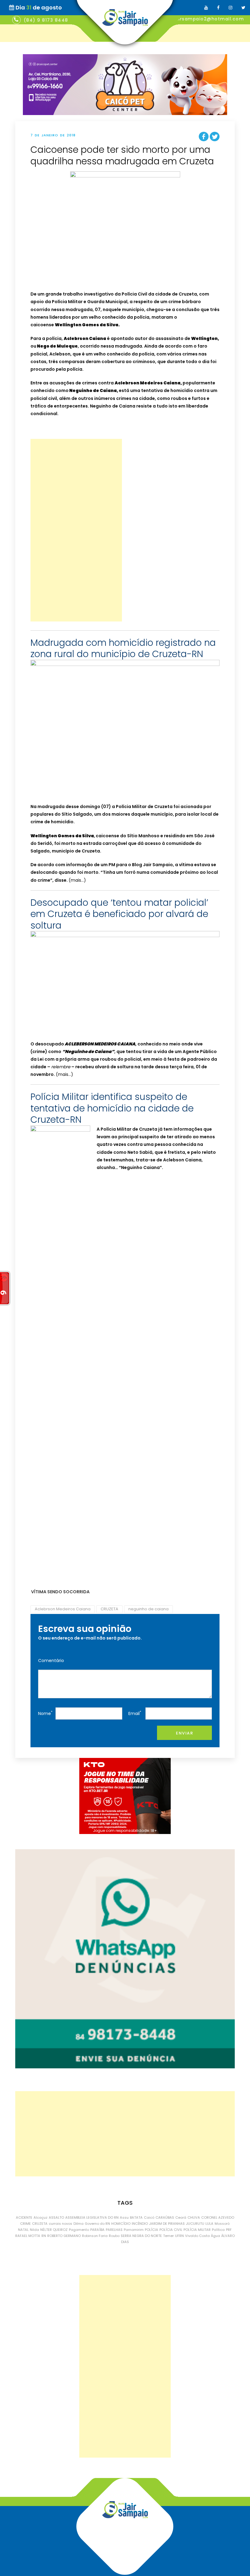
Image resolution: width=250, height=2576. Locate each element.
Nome (45, 1713)
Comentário (51, 1661)
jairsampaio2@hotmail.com (209, 19)
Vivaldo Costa (197, 2236)
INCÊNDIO (140, 2224)
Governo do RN (97, 2224)
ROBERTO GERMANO (64, 2236)
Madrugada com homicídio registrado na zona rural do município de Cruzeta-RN (123, 648)
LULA (209, 2224)
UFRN (179, 2236)
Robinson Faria (95, 2236)
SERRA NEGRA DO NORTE (141, 2236)
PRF (229, 2230)
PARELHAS (114, 2230)
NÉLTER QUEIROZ (54, 2230)
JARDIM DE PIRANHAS (167, 2224)
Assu (124, 2217)
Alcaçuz (41, 2217)
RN (44, 2236)
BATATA (136, 2217)
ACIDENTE (24, 2217)
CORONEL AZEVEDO (218, 2217)
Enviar (184, 1733)
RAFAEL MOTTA (28, 2236)
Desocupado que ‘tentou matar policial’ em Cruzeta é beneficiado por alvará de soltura (119, 914)
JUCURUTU (195, 2224)
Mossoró (222, 2224)
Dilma (79, 2224)
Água (216, 2236)
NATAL (23, 2230)
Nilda (34, 2230)
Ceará (181, 2217)
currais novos (61, 2224)
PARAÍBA (97, 2230)
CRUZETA (109, 1609)
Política (218, 2230)
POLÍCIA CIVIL (171, 2230)
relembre (61, 1067)
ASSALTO (56, 2217)
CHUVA (194, 2217)
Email (135, 1713)
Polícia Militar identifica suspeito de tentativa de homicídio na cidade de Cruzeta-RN (112, 1108)
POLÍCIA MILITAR (197, 2230)
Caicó (149, 2217)
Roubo (114, 2236)
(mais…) (77, 880)
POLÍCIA (152, 2230)
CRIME (25, 2224)
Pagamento (79, 2230)
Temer (168, 2236)
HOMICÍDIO (121, 2224)
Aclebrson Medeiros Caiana (63, 1609)
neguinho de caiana (148, 1609)
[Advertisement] (76, 530)
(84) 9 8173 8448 (46, 20)
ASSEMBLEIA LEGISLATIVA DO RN (92, 2217)
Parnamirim (134, 2230)
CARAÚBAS (165, 2217)
